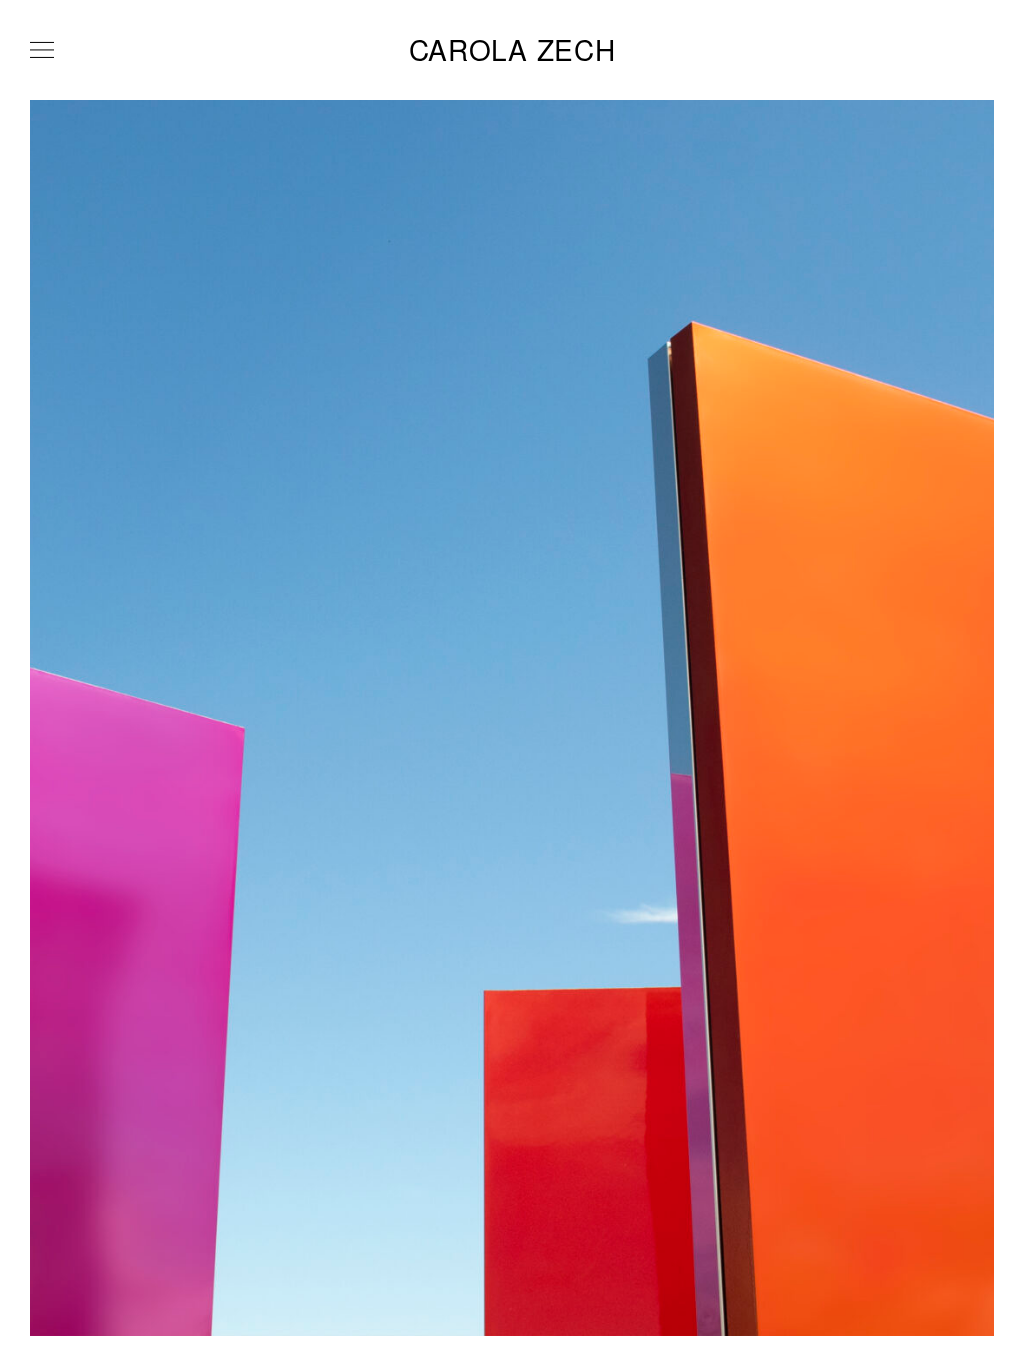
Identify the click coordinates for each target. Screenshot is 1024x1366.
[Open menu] (42, 50)
